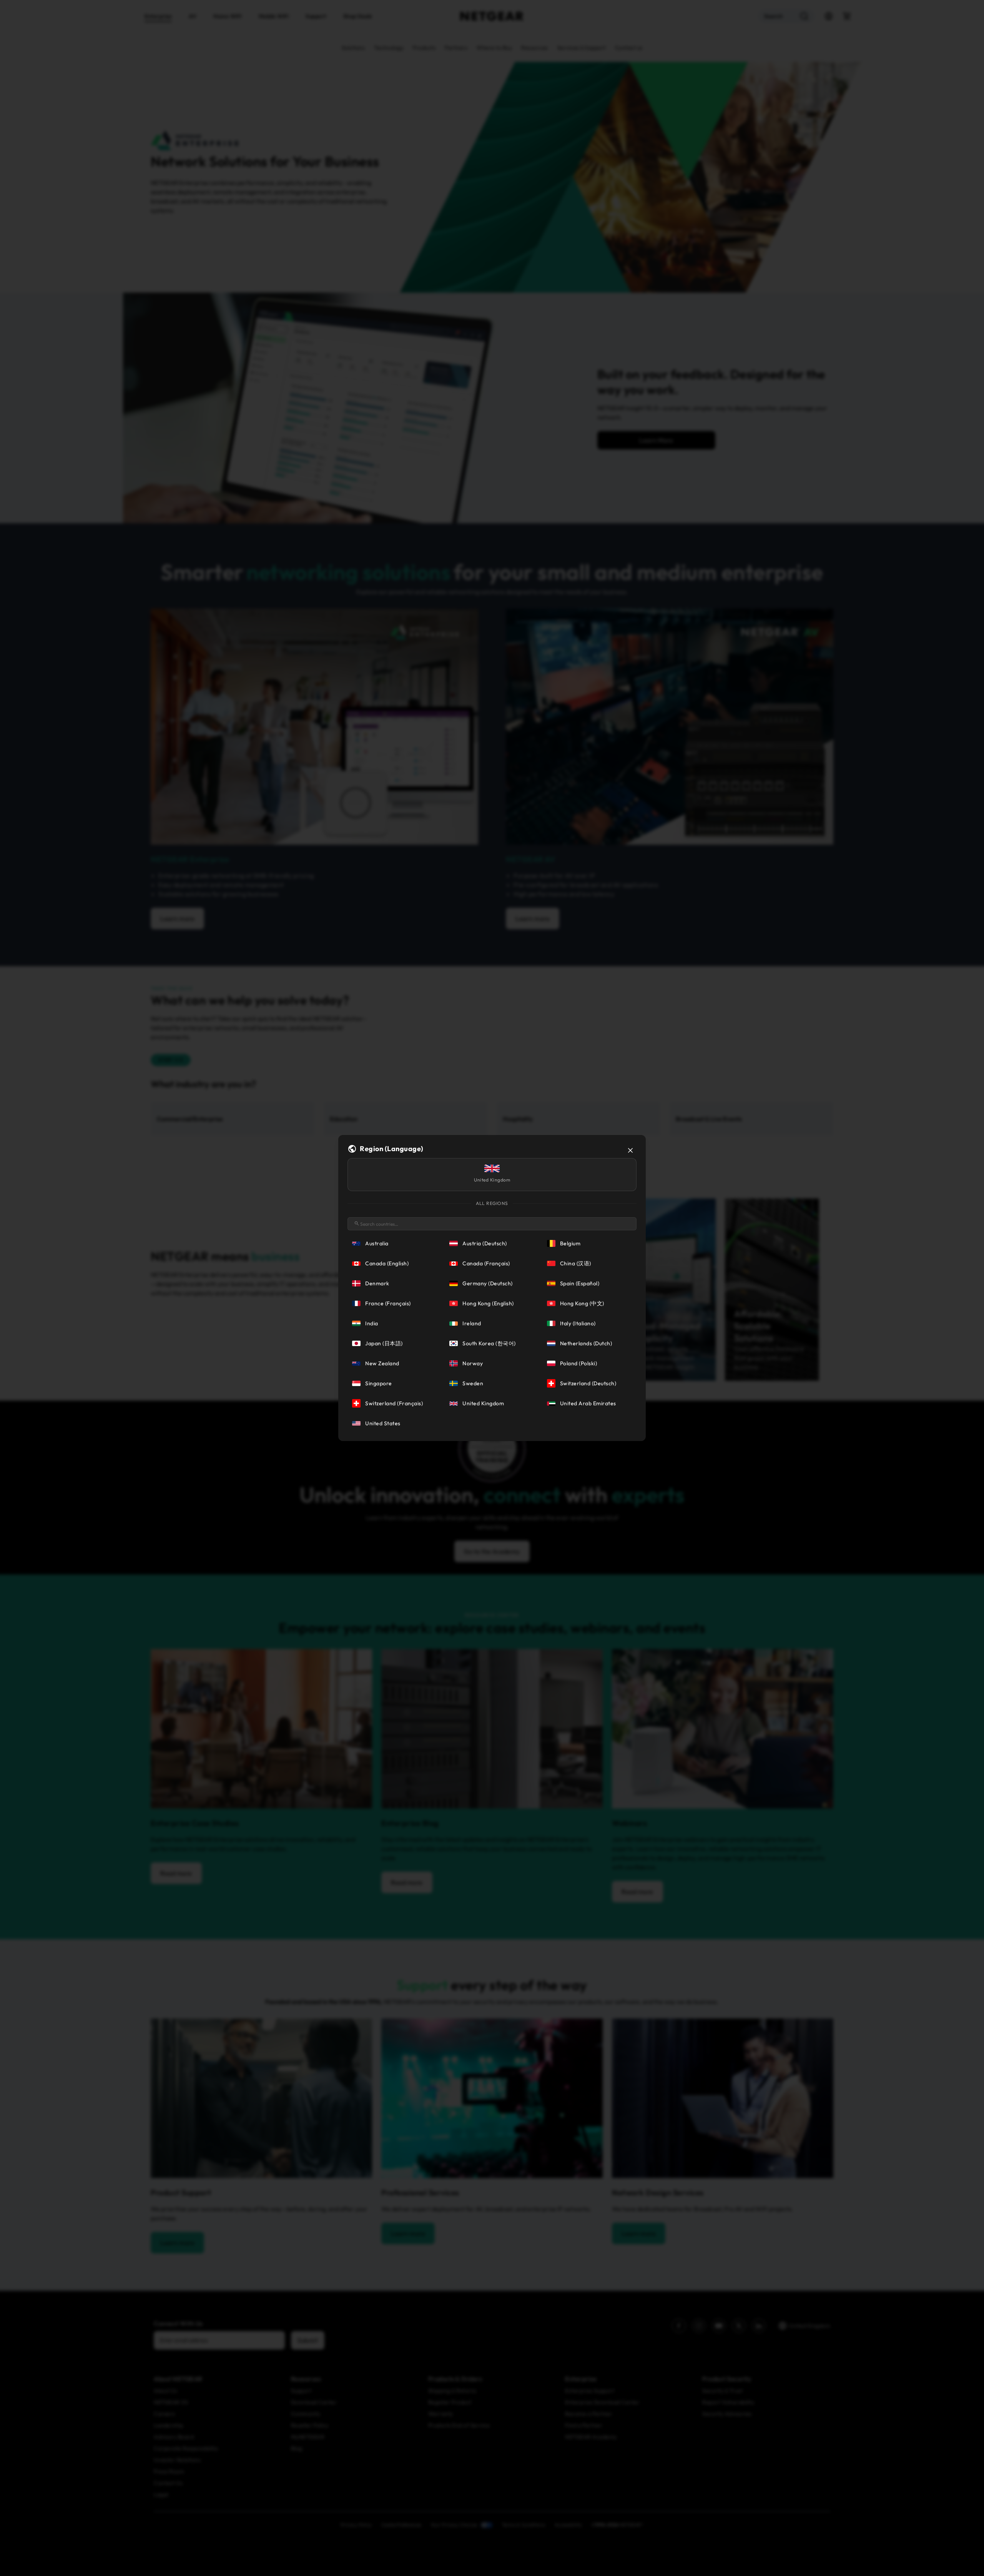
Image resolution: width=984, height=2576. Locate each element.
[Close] (630, 1150)
